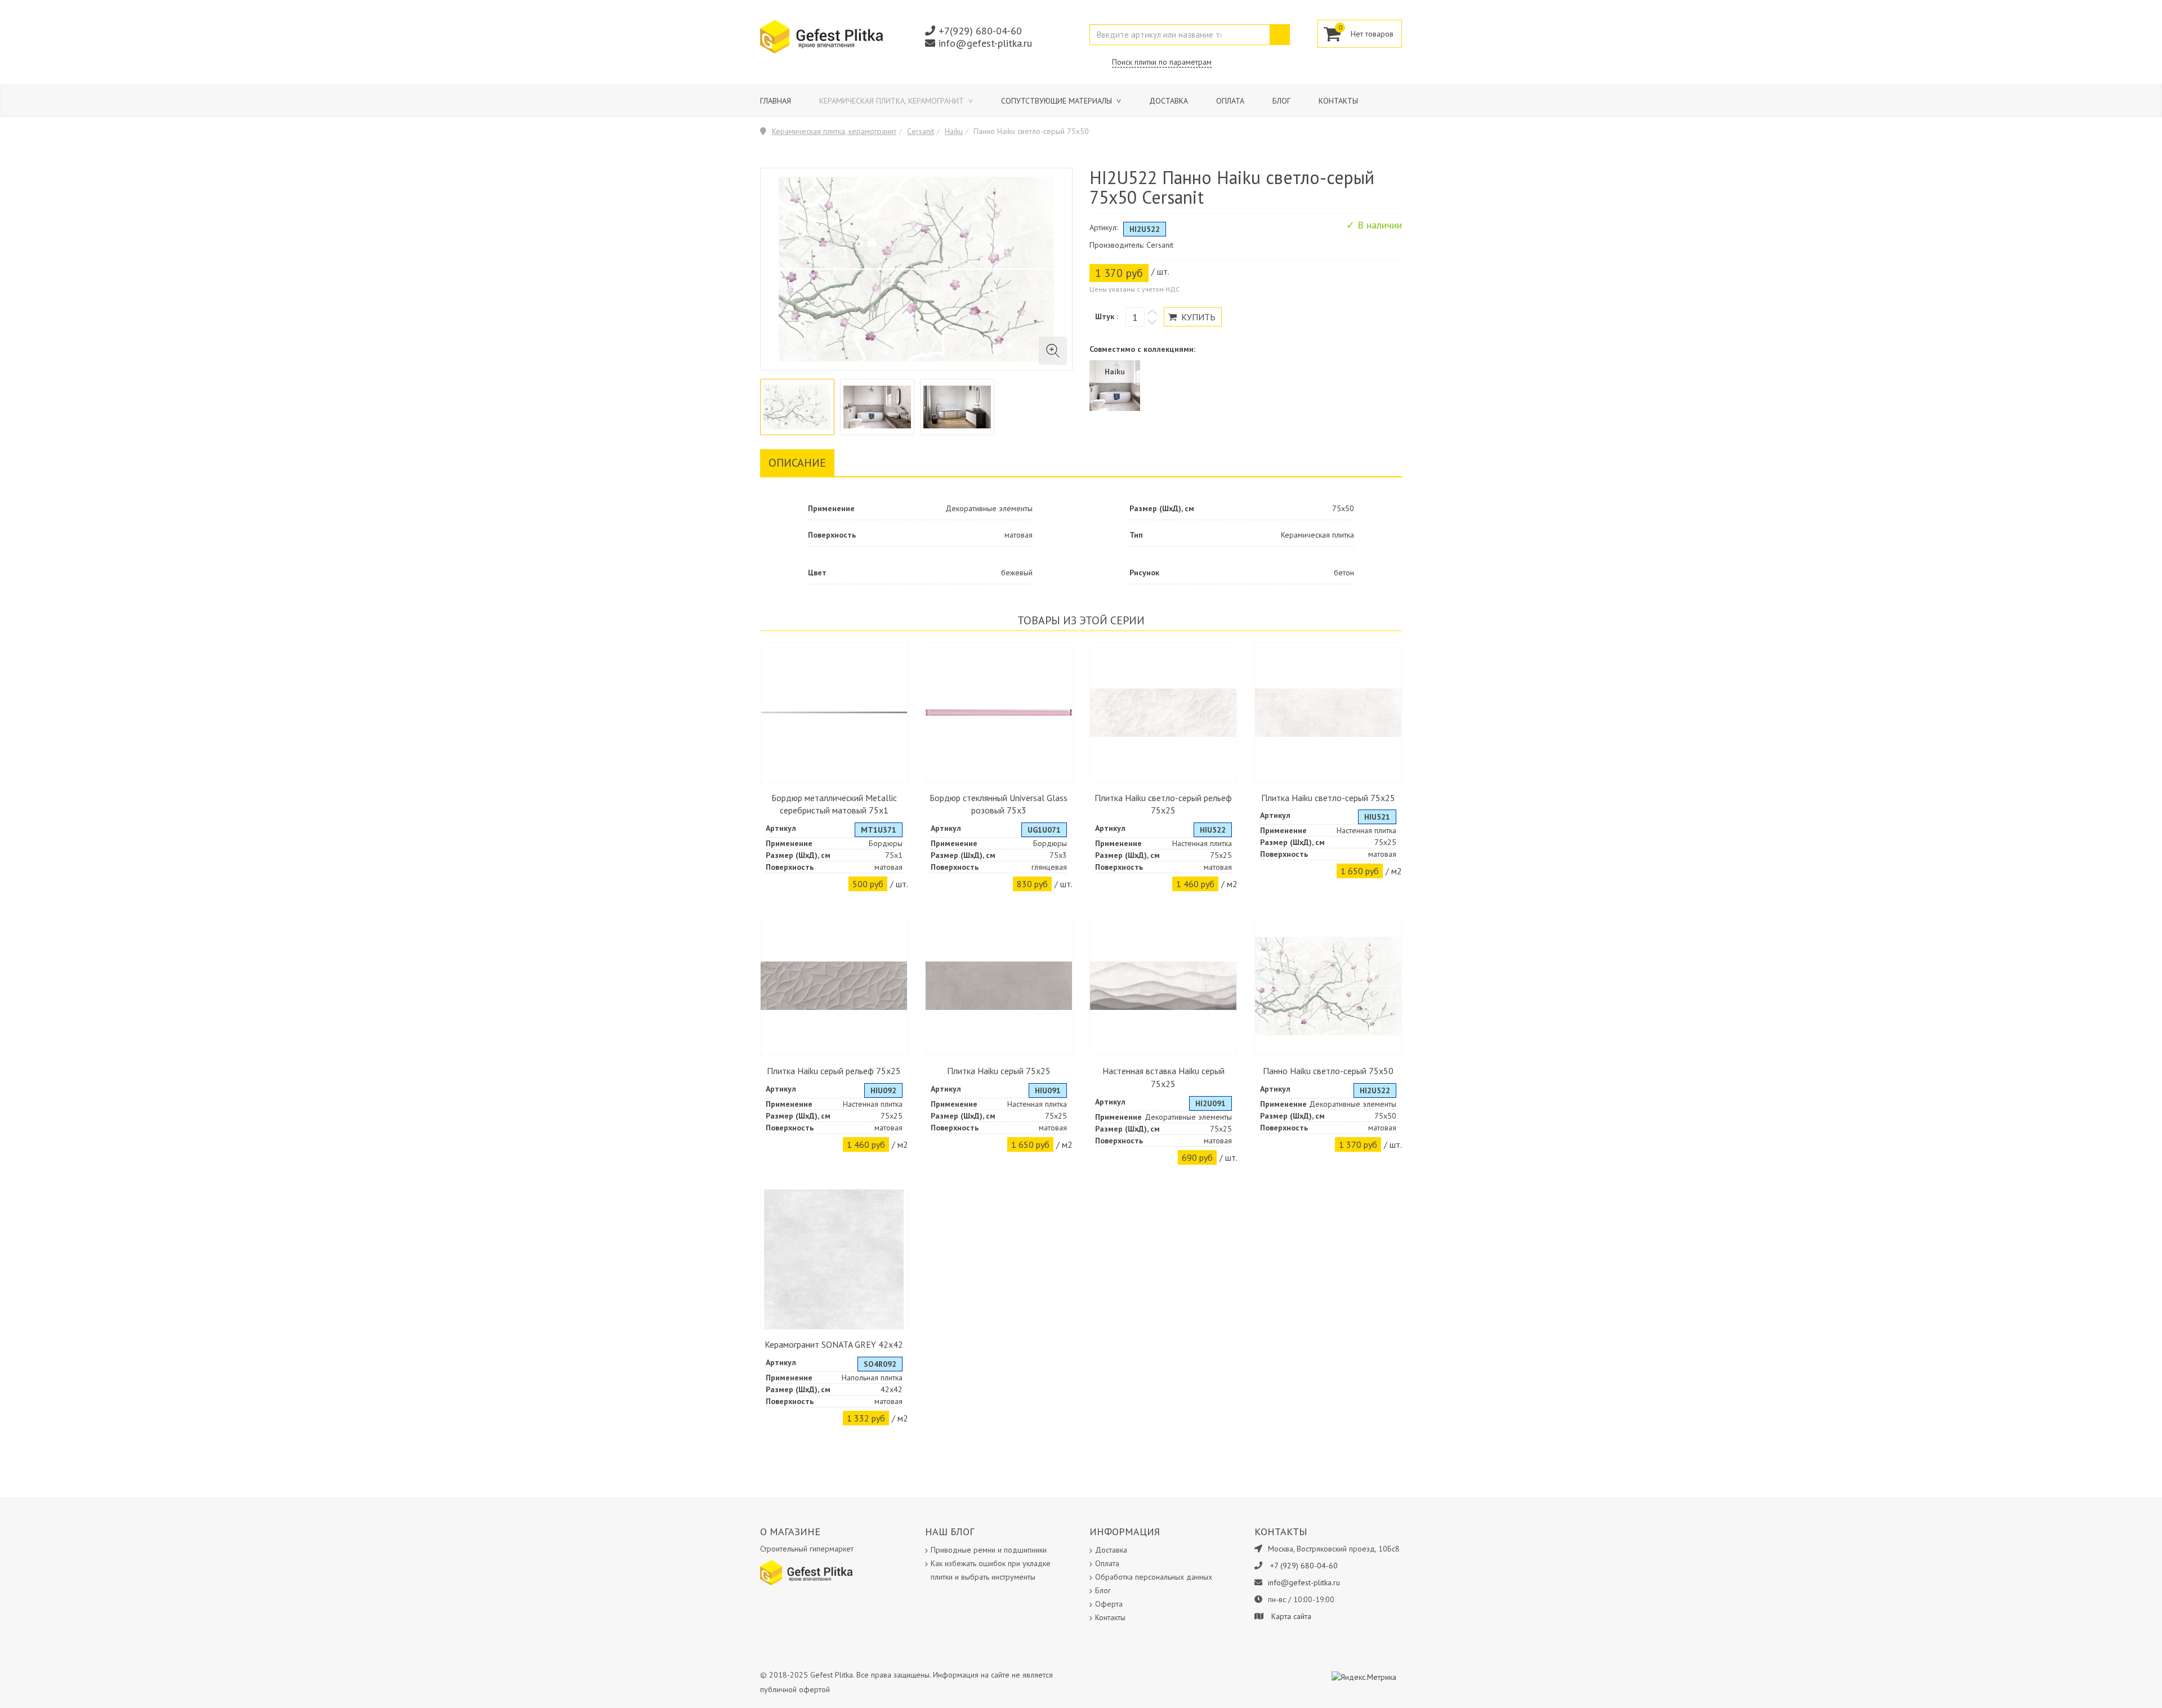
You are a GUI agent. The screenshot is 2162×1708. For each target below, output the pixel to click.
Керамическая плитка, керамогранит (893, 101)
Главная (776, 101)
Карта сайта (1291, 1616)
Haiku (954, 131)
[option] (797, 407)
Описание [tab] (797, 463)
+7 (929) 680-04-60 (1304, 1566)
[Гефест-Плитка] (821, 36)
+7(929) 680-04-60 (980, 31)
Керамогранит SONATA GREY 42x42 (834, 1344)
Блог (1281, 101)
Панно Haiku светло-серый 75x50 (1328, 1071)
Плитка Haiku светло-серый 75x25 (1328, 798)
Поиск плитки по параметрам (1162, 62)
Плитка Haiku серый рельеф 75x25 (834, 1071)
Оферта (1109, 1604)
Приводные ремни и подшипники (989, 1550)
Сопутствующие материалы (1058, 101)
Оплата (1230, 101)
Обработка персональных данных (1154, 1577)
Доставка (1169, 101)
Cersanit (921, 131)
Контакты (1338, 101)
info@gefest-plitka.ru (985, 43)
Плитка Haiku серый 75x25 (999, 1071)
